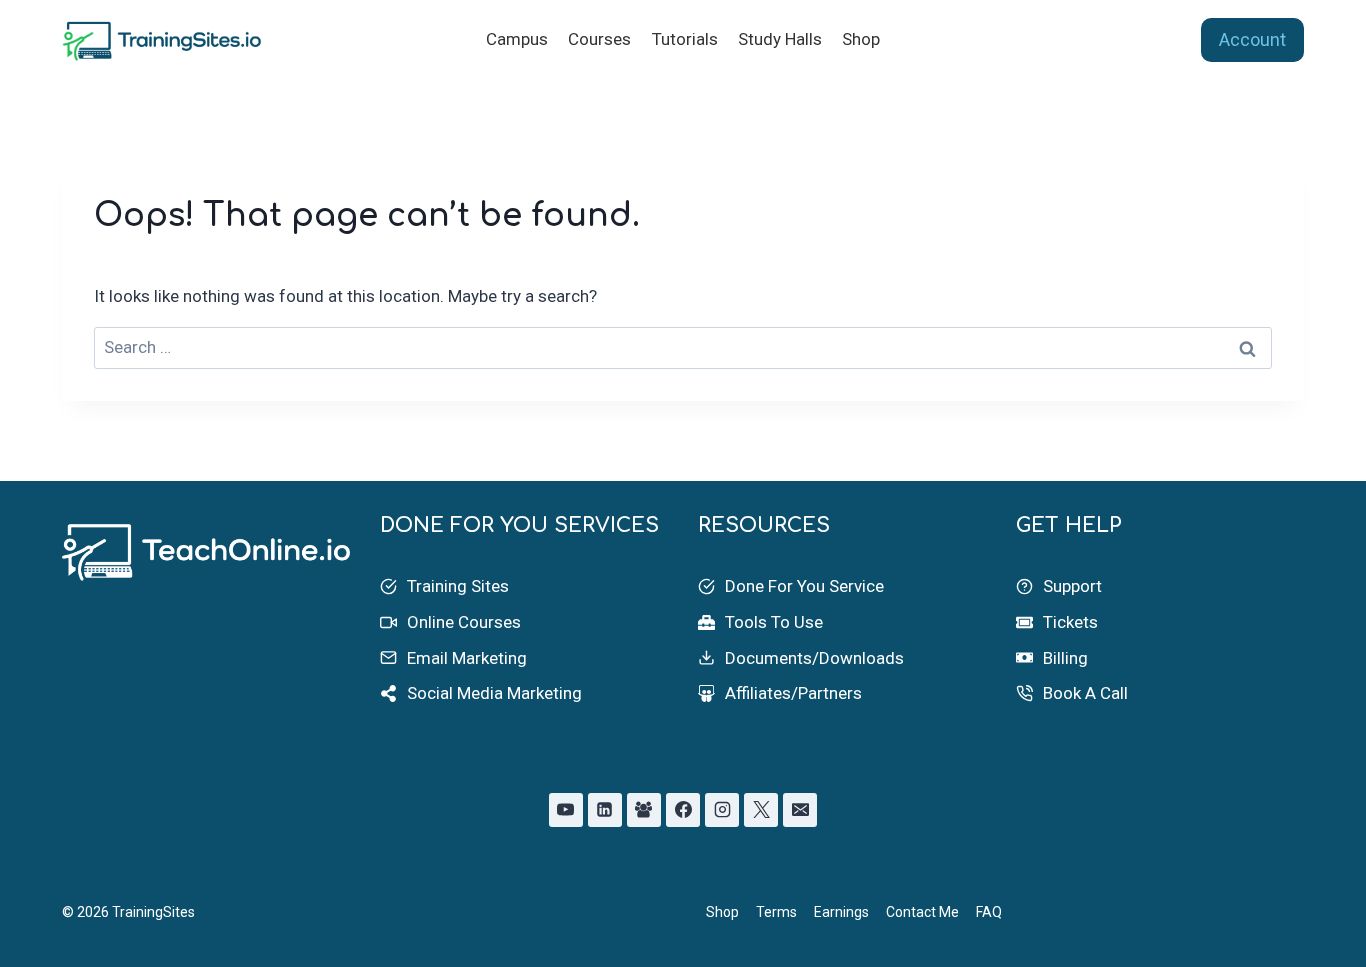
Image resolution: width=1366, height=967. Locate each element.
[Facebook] (683, 810)
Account (1252, 39)
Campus (517, 39)
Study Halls (780, 39)
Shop (861, 39)
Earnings (841, 912)
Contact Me (922, 912)
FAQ (989, 912)
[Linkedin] (605, 810)
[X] (761, 810)
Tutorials (685, 39)
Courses (599, 39)
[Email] (800, 810)
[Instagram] (722, 810)
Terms (776, 912)
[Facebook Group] (644, 810)
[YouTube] (566, 810)
